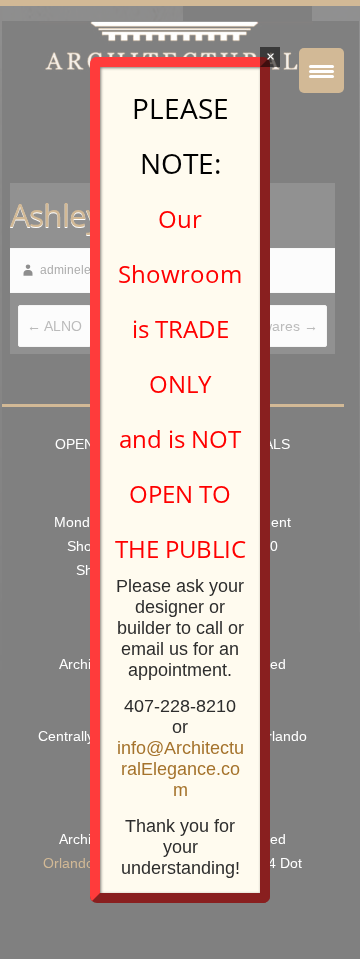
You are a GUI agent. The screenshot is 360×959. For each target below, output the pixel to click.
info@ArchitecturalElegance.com (180, 769)
